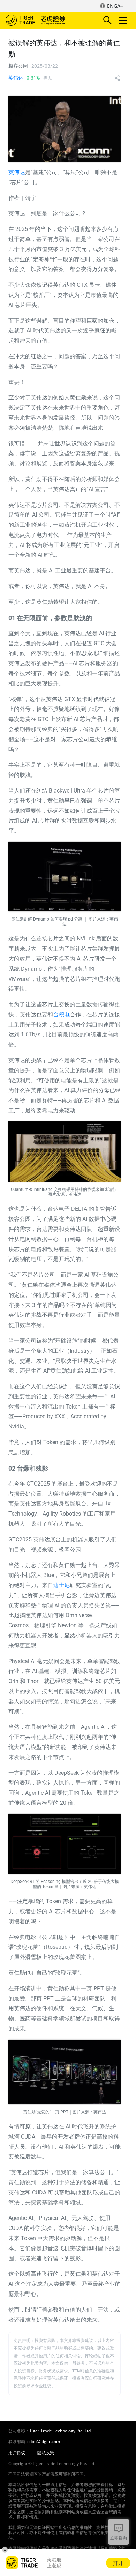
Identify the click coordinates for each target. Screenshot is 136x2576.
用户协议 (17, 2453)
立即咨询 (119, 2538)
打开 (118, 2563)
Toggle (123, 20)
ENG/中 (115, 6)
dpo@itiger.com (45, 2442)
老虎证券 (46, 20)
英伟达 (16, 78)
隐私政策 (46, 2453)
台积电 (61, 1015)
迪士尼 (61, 1585)
